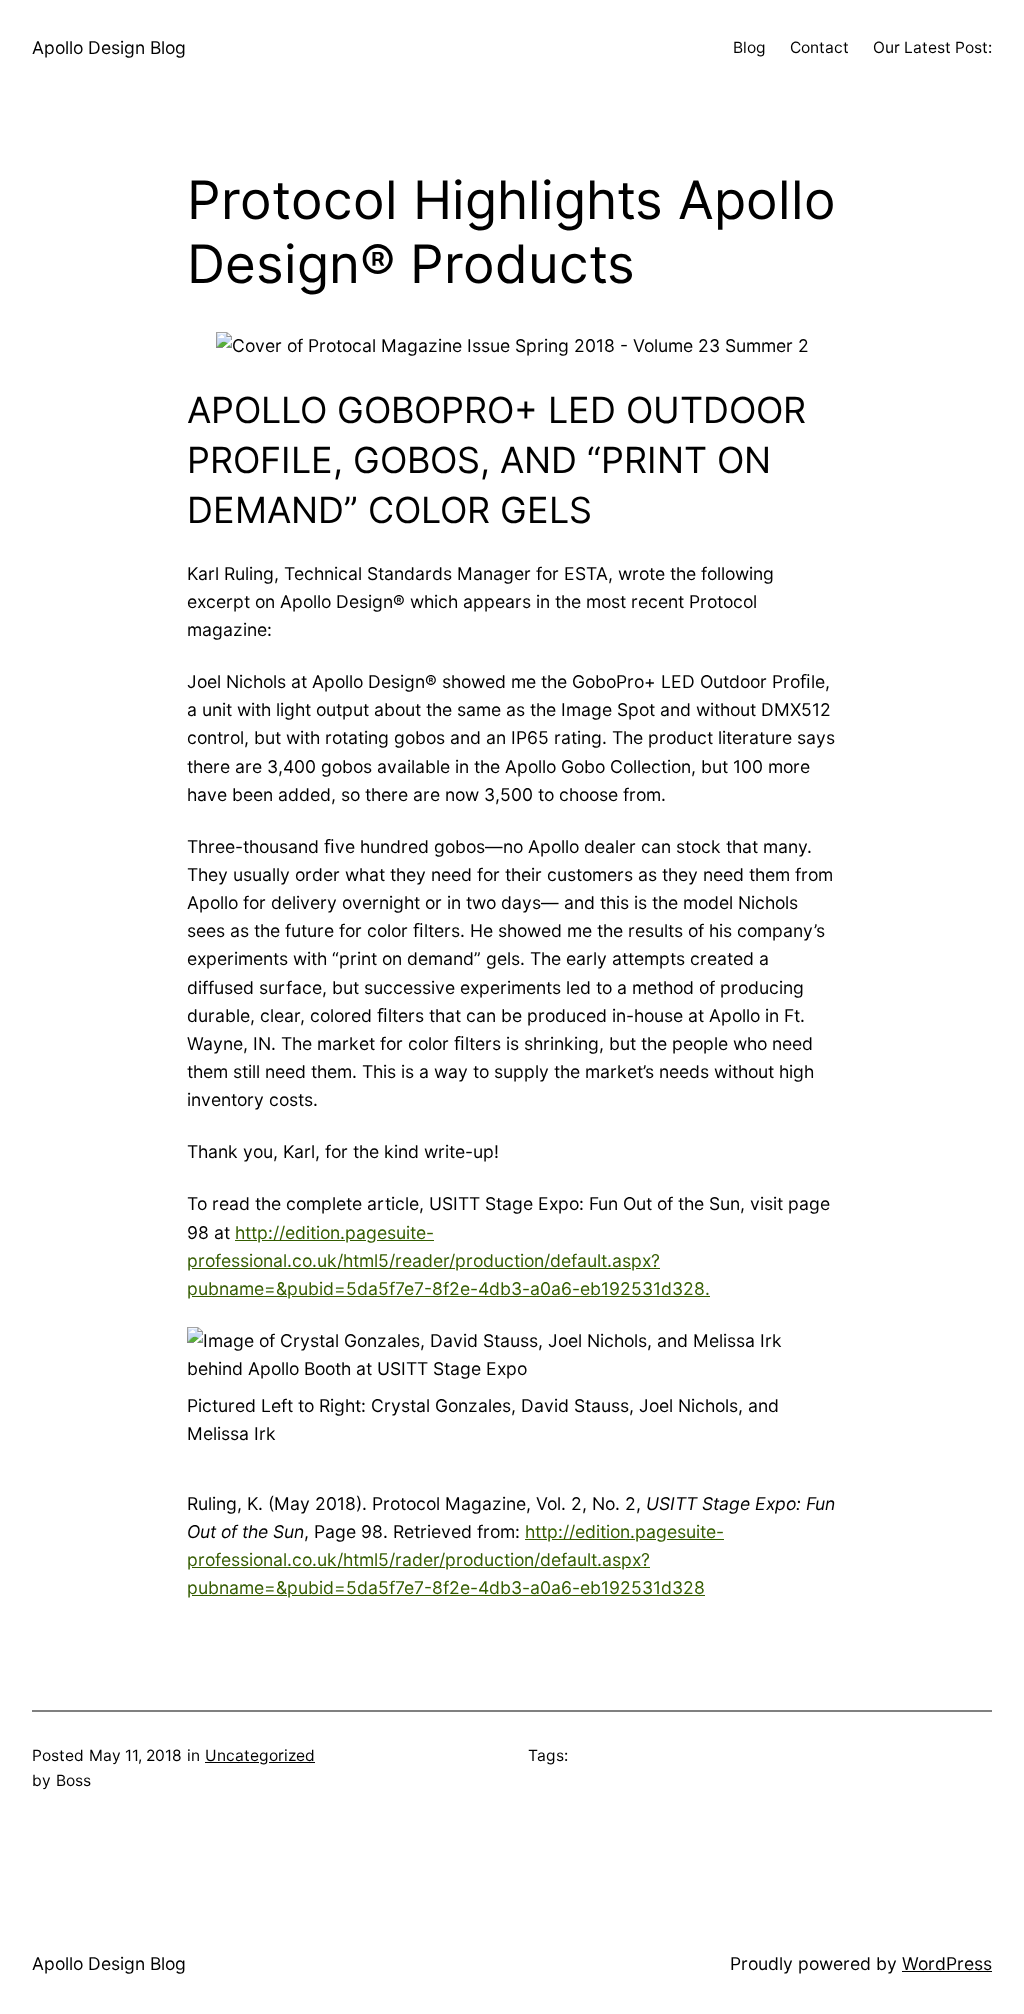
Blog (749, 47)
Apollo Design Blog (109, 47)
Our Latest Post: (932, 47)
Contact (819, 47)
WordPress (947, 1963)
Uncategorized (260, 1755)
